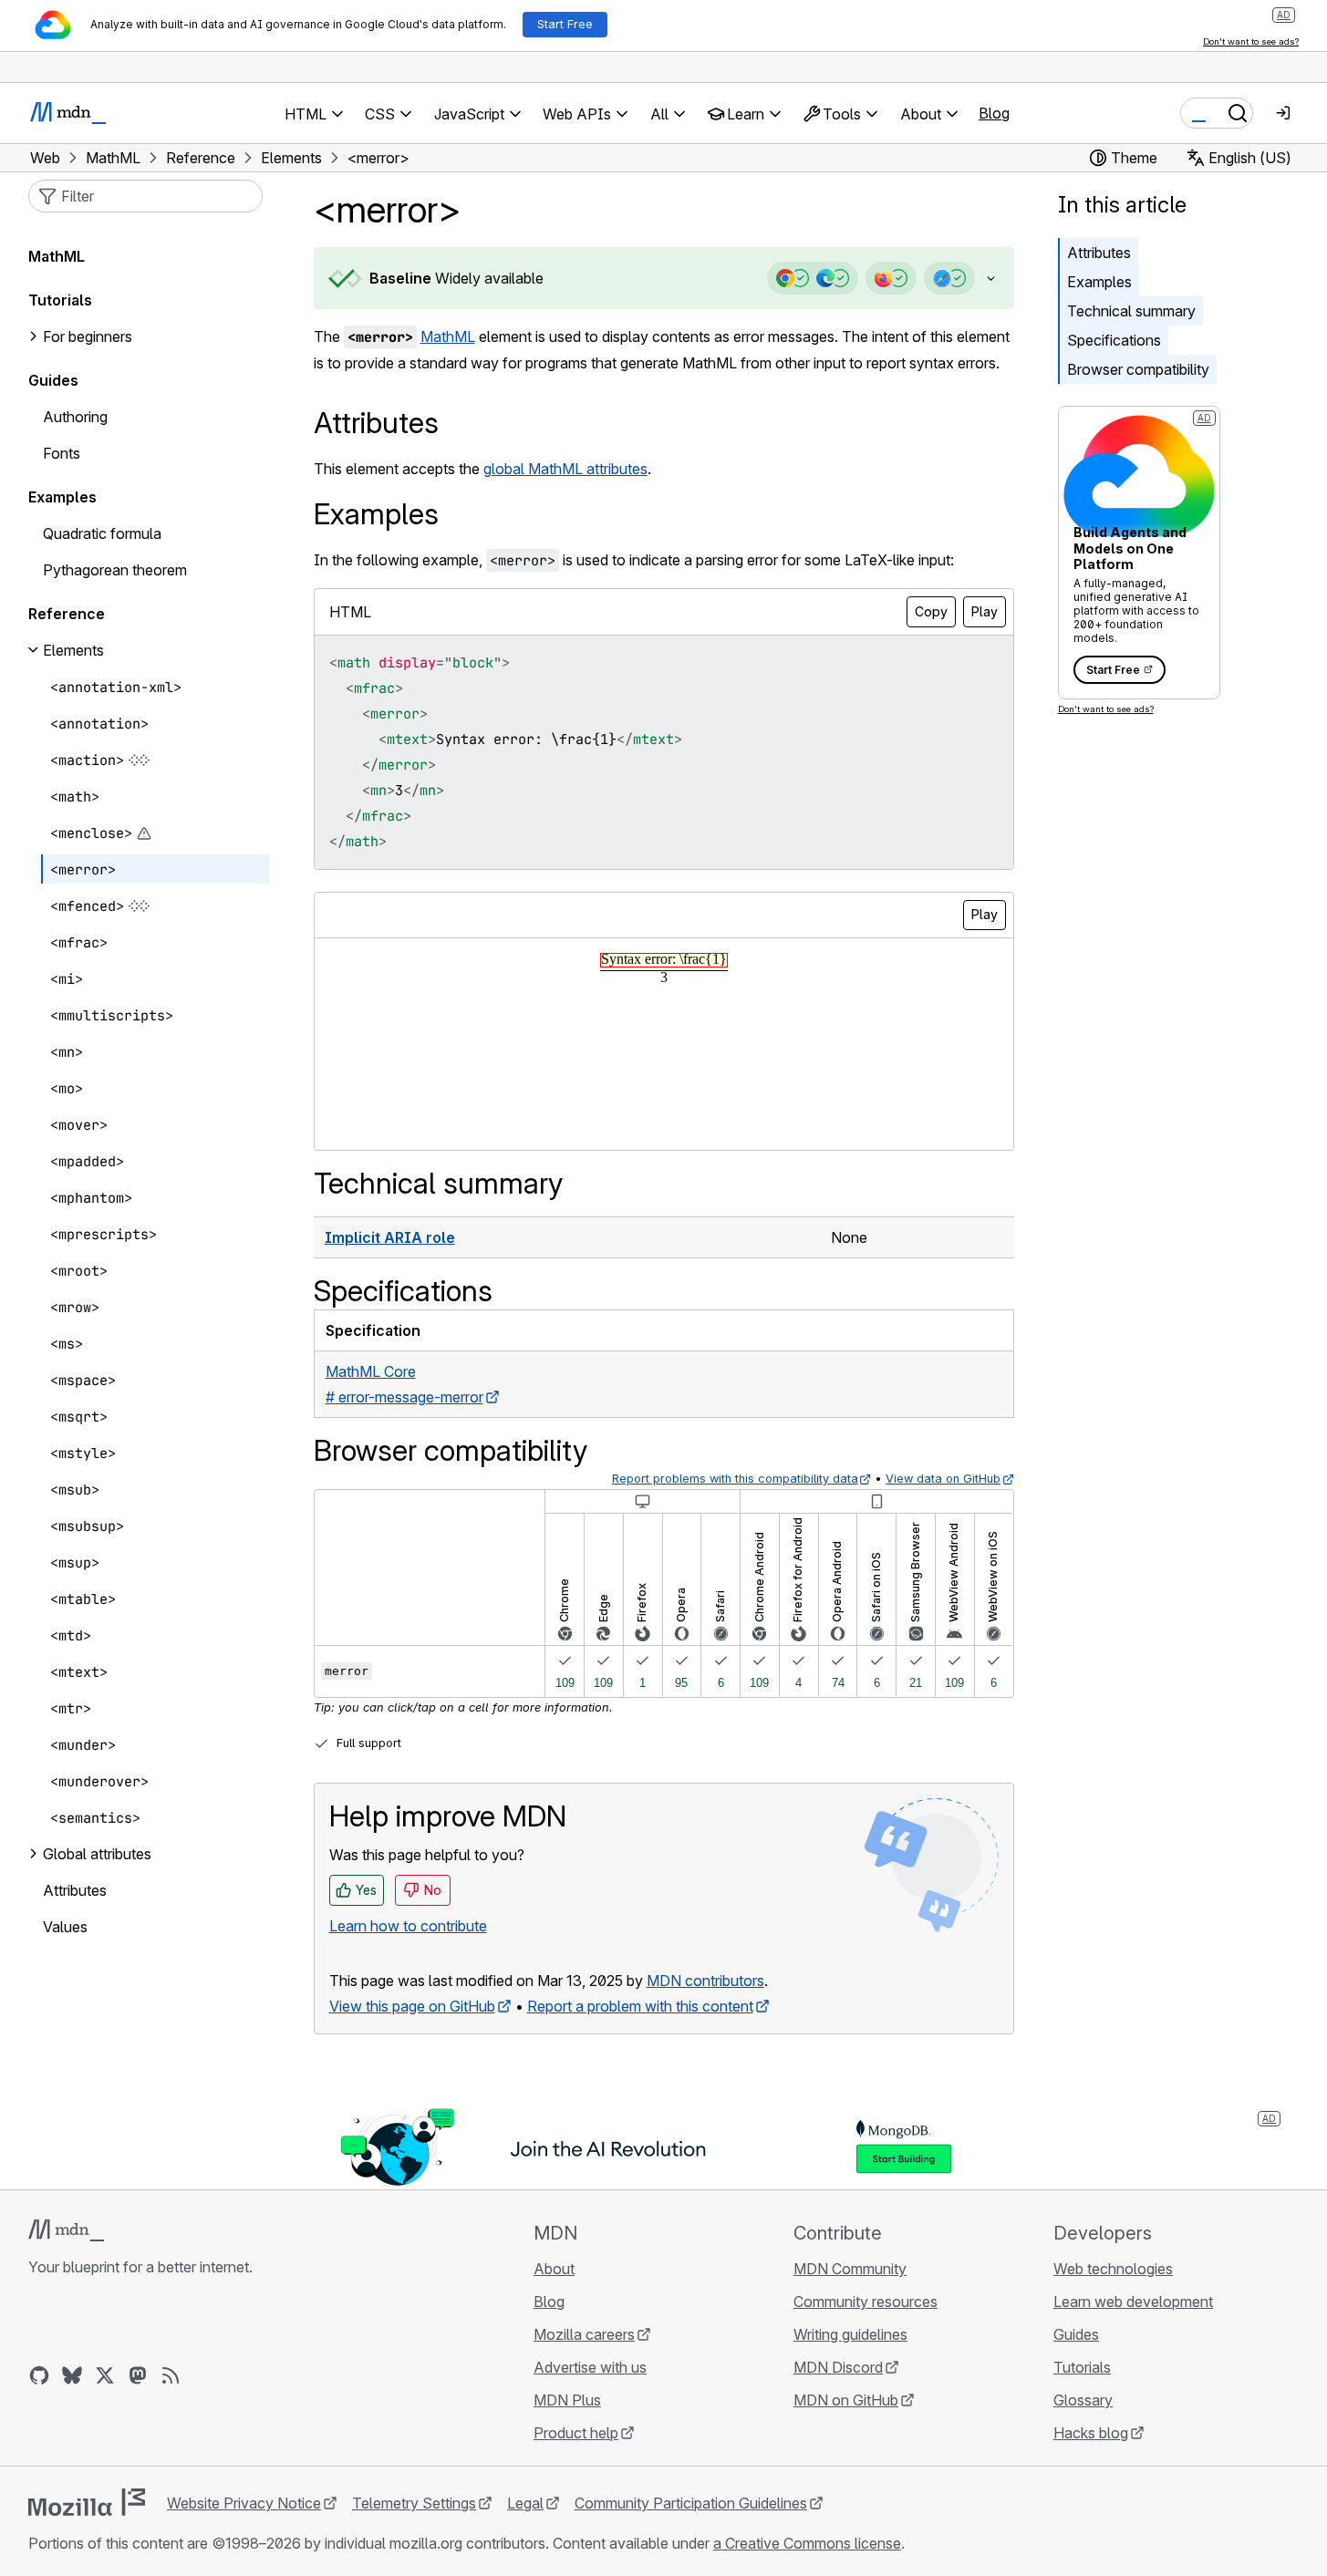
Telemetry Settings (414, 2503)
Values (65, 1927)
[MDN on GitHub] (39, 2375)
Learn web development (1133, 2302)
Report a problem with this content (640, 2006)
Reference (67, 614)
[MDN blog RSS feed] (171, 2375)
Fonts (62, 453)
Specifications (1114, 340)
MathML (448, 336)
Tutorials (60, 300)
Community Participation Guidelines (691, 2503)
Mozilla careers (584, 2334)
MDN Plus (567, 2400)
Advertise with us (590, 2367)
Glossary (1083, 2400)
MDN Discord (838, 2367)
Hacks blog (1091, 2433)
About (554, 2269)
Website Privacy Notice (244, 2503)
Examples (1099, 282)
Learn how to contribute (408, 1926)
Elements (73, 650)
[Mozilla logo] (87, 2502)
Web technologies (1113, 2269)
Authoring (75, 417)
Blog (994, 113)
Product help (576, 2433)
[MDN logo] (66, 2230)
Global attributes (97, 1854)
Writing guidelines (850, 2334)
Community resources (866, 2302)
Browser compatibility (1138, 369)
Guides (53, 380)
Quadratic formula (102, 533)
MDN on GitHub (846, 2400)
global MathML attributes (565, 469)
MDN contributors (705, 1981)
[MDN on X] (105, 2375)
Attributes (1099, 253)
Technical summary (1131, 311)
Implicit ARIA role (390, 1237)
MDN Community (850, 2269)
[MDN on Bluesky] (72, 2375)
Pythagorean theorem (115, 570)
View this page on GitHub (412, 2006)
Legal (525, 2503)
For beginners (88, 336)
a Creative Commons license (807, 2543)
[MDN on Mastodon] (138, 2375)
